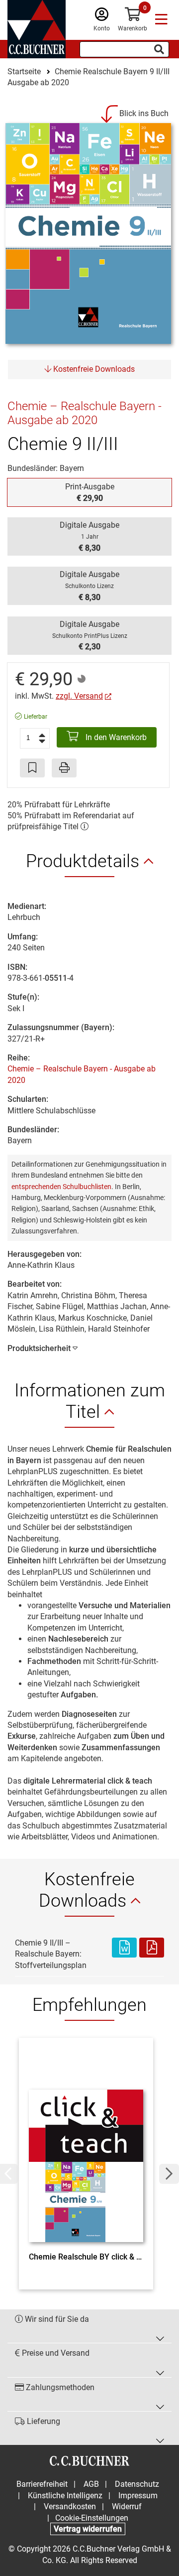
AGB (91, 2484)
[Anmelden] (102, 17)
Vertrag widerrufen (88, 2529)
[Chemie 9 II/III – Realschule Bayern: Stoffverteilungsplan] (124, 1954)
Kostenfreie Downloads (93, 369)
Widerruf (127, 2506)
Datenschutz (137, 2484)
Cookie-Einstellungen (92, 2518)
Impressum (138, 2496)
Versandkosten (70, 2506)
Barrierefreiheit (42, 2484)
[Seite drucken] (64, 768)
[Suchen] (159, 49)
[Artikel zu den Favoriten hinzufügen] (32, 768)
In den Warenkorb (115, 737)
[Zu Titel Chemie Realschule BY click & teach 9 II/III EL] (86, 2147)
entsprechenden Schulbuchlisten (61, 1187)
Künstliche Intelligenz (65, 2496)
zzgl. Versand (79, 696)
